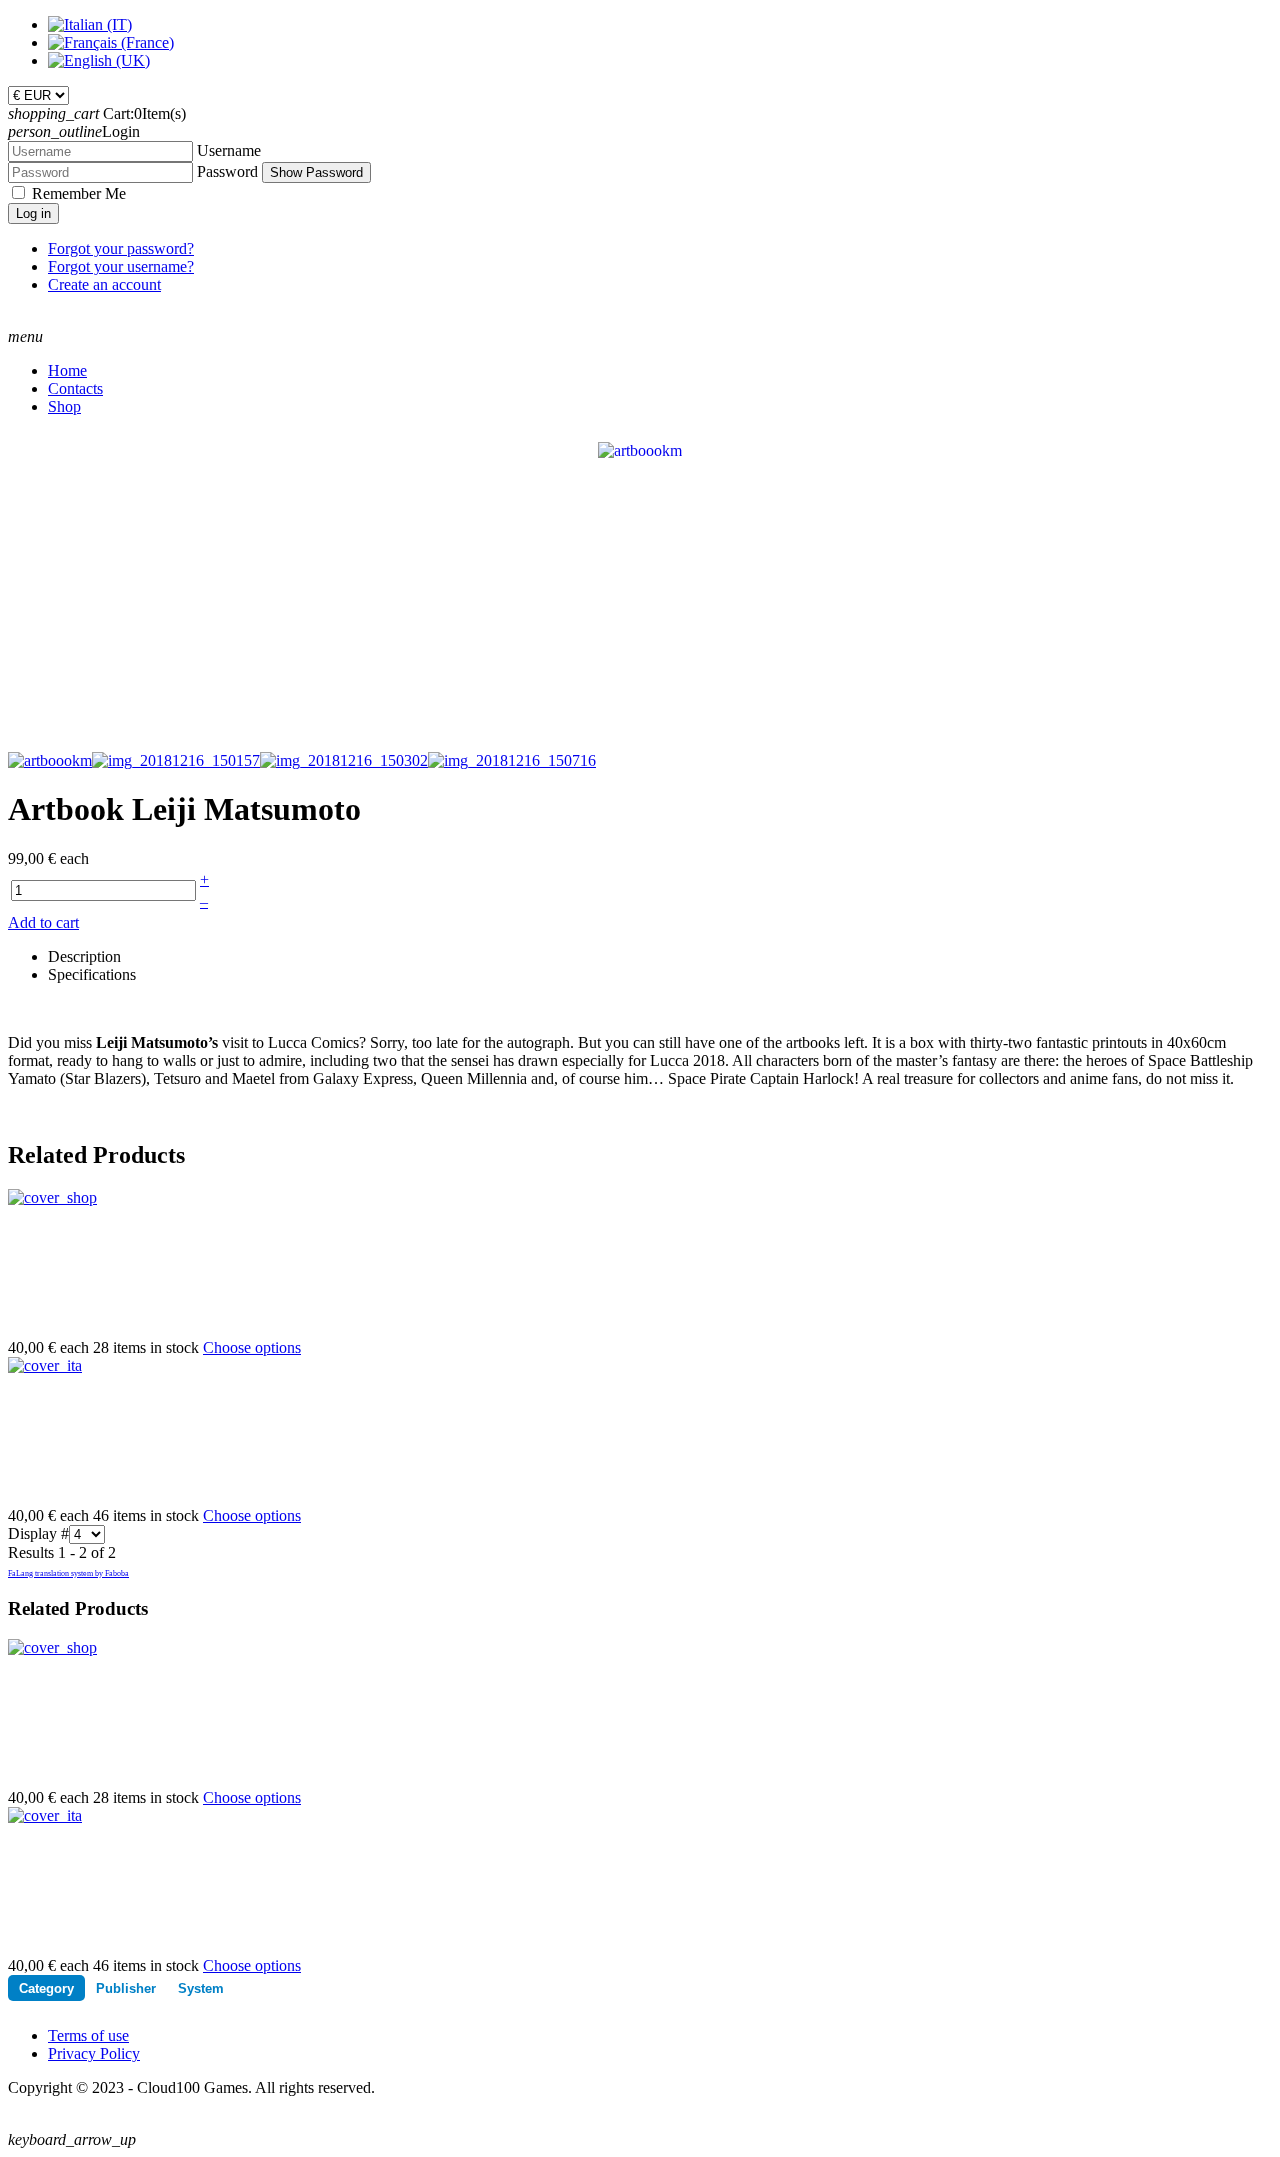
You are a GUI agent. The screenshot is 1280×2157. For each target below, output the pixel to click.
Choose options (252, 1347)
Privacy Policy (94, 2053)
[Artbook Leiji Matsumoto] (640, 449)
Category (46, 1988)
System (201, 1988)
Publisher (126, 1988)
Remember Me (79, 193)
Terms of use (88, 2035)
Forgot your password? (121, 248)
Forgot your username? (121, 266)
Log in (33, 213)
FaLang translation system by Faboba (68, 1573)
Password (227, 171)
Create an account (104, 284)
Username (229, 150)
